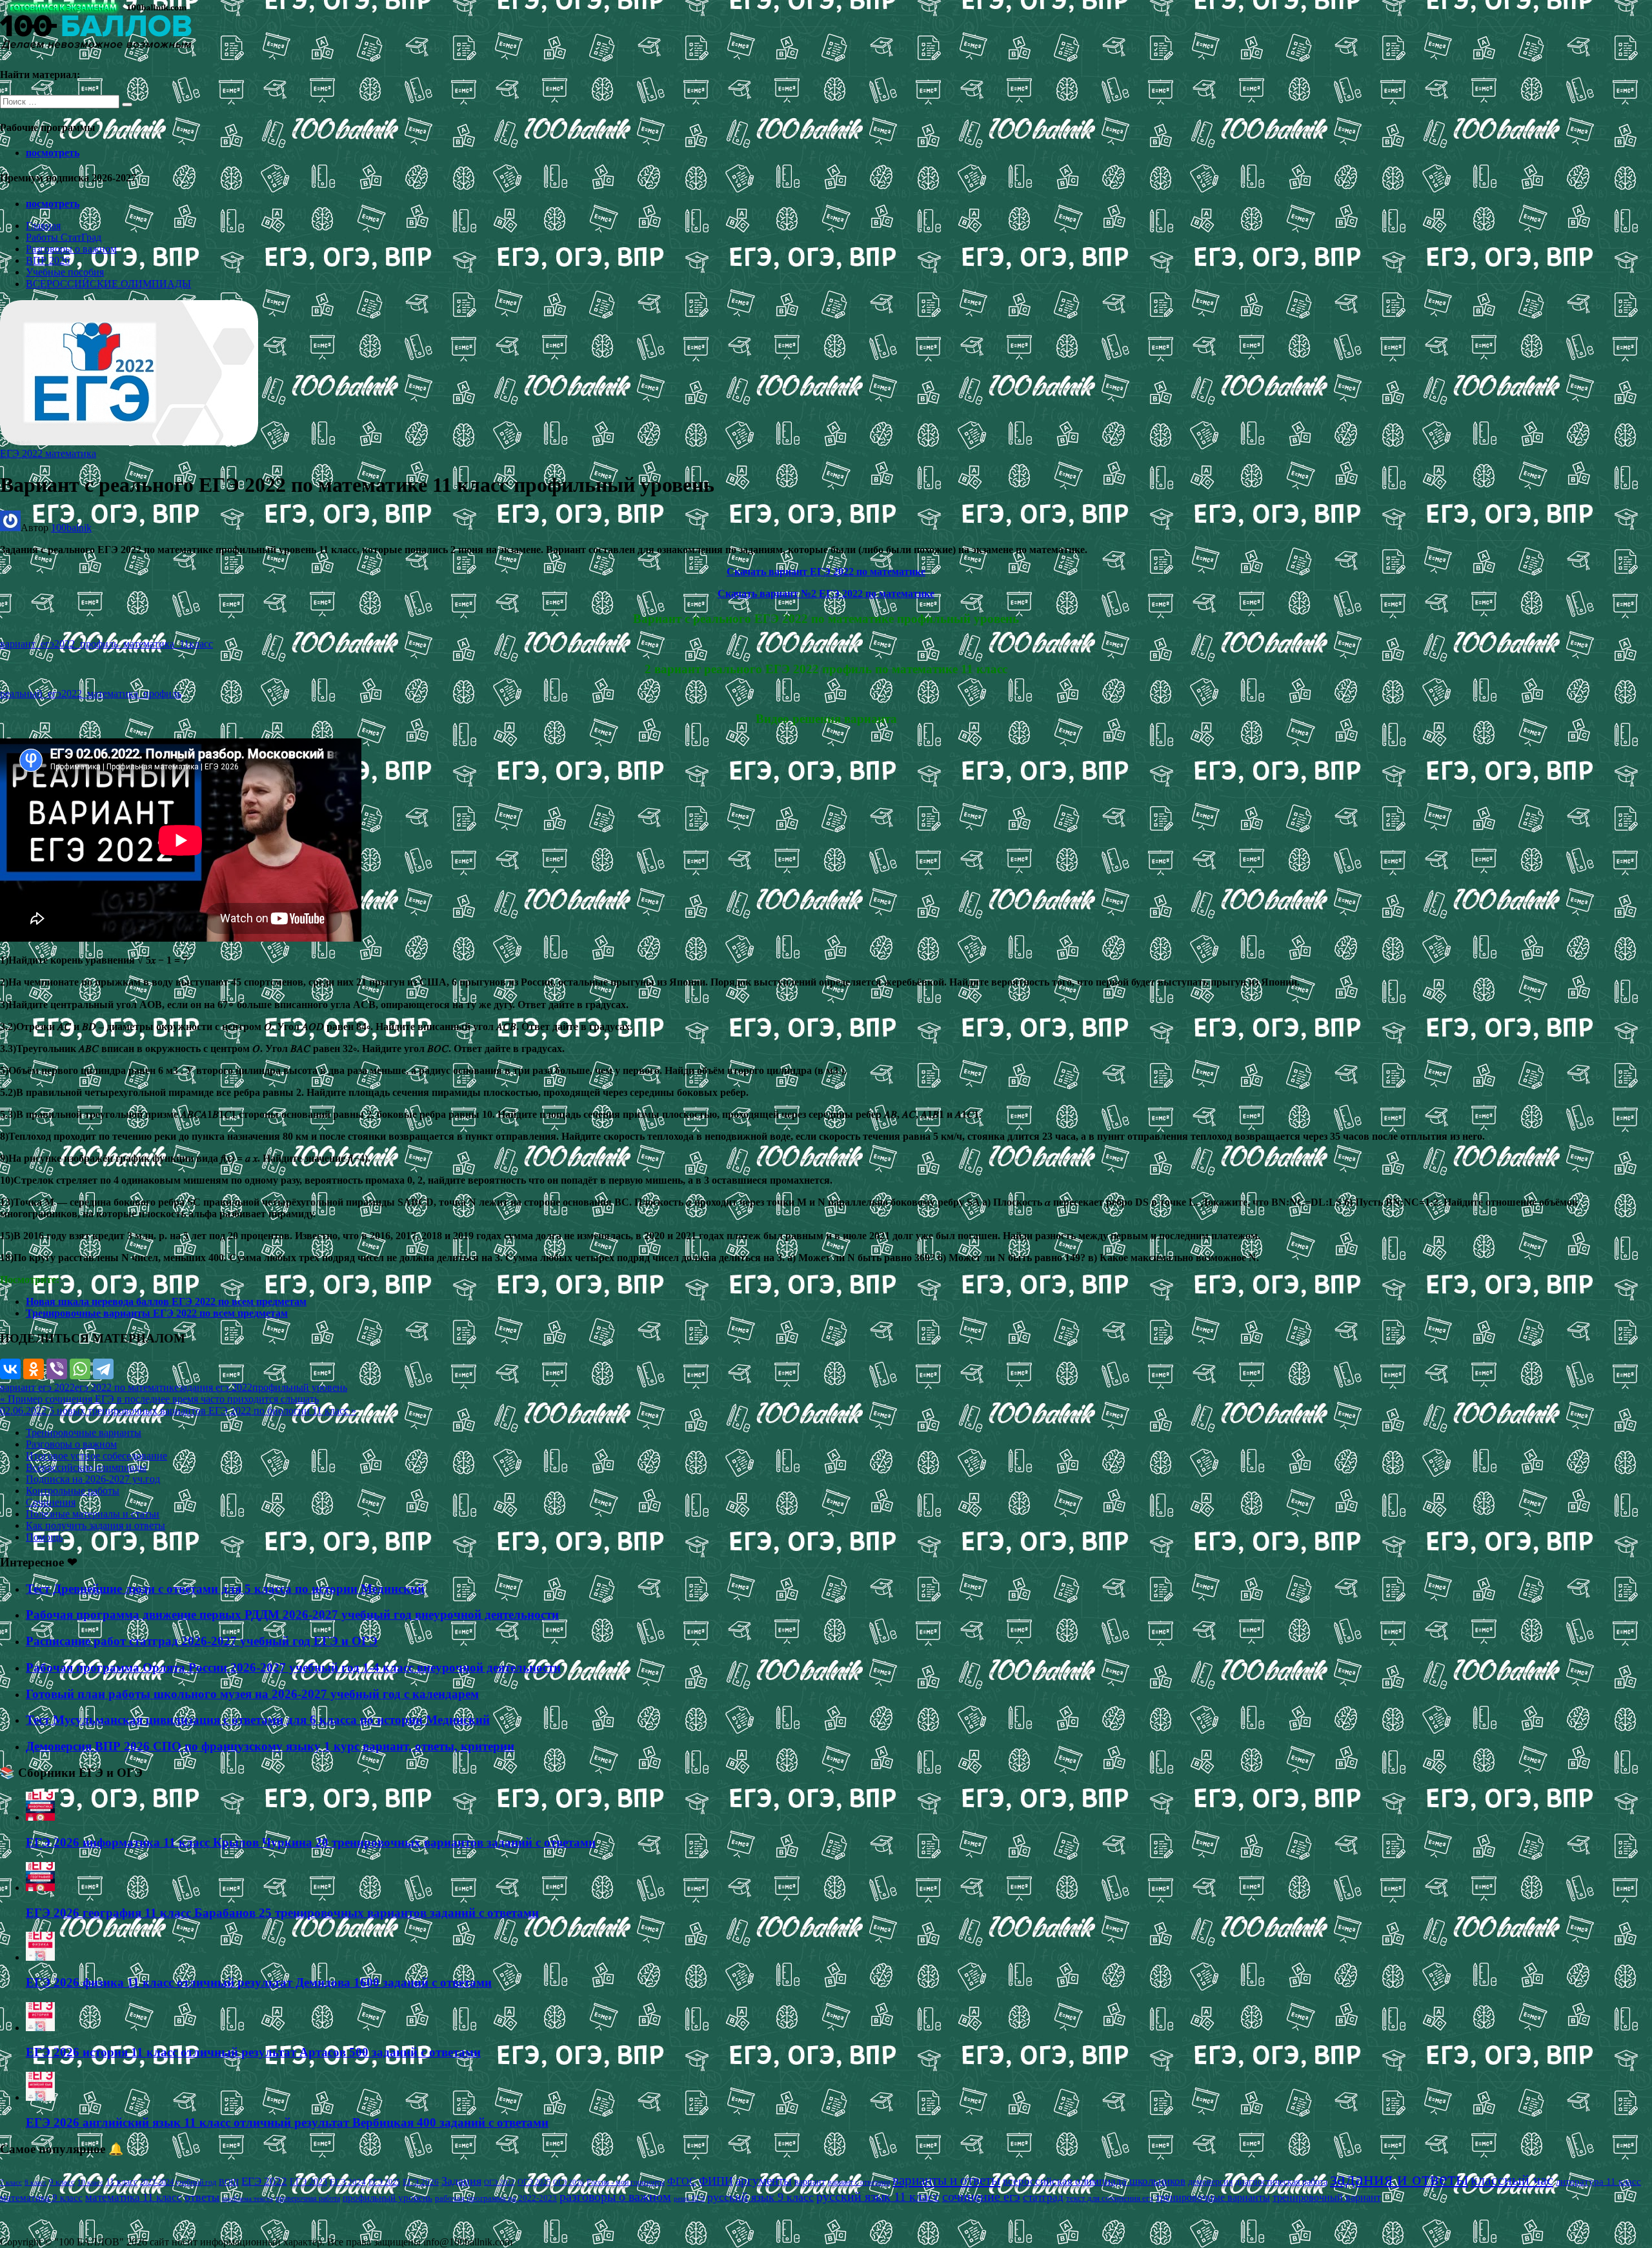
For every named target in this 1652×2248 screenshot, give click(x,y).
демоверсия (1210, 2182)
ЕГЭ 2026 (421, 2182)
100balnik (71, 528)
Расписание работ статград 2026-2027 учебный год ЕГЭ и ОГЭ (202, 1641)
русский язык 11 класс (878, 2196)
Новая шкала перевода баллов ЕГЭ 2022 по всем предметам (166, 1301)
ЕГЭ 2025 (384, 2182)
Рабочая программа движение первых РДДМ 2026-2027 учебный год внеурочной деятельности (292, 1615)
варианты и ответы (946, 2180)
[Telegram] (103, 1369)
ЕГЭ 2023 (308, 2182)
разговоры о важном (615, 2196)
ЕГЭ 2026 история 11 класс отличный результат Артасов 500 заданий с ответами (253, 2052)
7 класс (11, 2182)
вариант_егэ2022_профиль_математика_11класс (106, 644)
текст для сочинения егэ (1110, 2198)
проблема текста (247, 2198)
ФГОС (682, 2181)
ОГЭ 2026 (569, 2182)
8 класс (35, 2182)
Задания (461, 2181)
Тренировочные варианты (84, 1433)
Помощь (44, 1537)
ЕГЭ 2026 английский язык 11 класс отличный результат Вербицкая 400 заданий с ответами (287, 2122)
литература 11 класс (1598, 2182)
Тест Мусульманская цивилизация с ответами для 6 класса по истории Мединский (258, 1720)
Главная (43, 226)
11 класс (122, 2182)
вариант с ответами (859, 2182)
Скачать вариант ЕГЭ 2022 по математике (826, 572)
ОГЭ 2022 (499, 2182)
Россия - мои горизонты (626, 2182)
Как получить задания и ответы (96, 1525)
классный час (1512, 2180)
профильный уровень (300, 1387)
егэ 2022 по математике (127, 1387)
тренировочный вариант (1327, 2197)
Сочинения (51, 1502)
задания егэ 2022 (216, 1387)
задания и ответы (1399, 2178)
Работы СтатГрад (64, 237)
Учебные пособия (65, 272)
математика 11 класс (134, 2197)
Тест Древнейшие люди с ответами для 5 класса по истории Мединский (225, 1589)
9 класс (62, 2182)
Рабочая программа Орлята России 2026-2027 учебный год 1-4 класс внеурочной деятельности (293, 1667)
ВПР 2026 (48, 260)
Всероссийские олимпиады (86, 1467)
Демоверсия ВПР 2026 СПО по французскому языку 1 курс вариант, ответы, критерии (270, 1746)
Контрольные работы (73, 1491)
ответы (202, 2197)
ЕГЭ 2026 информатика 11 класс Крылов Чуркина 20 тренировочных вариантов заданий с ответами (311, 1842)
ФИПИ (716, 2181)
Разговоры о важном (71, 249)
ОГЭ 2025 (534, 2182)
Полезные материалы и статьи (93, 1514)
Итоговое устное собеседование (96, 1456)
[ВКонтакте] (10, 1369)
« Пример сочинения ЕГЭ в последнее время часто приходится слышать (159, 1399)
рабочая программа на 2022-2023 (496, 2198)
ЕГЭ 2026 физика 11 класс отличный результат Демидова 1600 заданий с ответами (259, 1982)
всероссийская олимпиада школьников (1094, 2181)
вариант (810, 2182)
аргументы (764, 2181)
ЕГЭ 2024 (348, 2182)
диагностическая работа (1281, 2182)
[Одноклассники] (34, 1369)
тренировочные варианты (1213, 2197)
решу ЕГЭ (689, 2198)
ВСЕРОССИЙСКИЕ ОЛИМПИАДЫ (108, 284)
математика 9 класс (41, 2198)
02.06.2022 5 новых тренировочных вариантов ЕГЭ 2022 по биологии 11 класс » (178, 1411)
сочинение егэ (981, 2197)
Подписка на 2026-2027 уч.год (93, 1479)
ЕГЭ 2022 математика (48, 453)
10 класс (90, 2182)
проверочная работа (308, 2198)
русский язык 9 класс (761, 2197)
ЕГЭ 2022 (264, 2181)
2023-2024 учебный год (178, 2182)
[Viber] (57, 1369)
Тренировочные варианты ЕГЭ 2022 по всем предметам (157, 1313)
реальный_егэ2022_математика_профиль (91, 694)
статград (1043, 2197)
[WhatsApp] (80, 1369)
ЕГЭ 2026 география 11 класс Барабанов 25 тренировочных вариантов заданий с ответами (282, 1913)
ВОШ (229, 2182)
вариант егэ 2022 (37, 1387)
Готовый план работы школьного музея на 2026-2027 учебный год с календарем (252, 1694)
